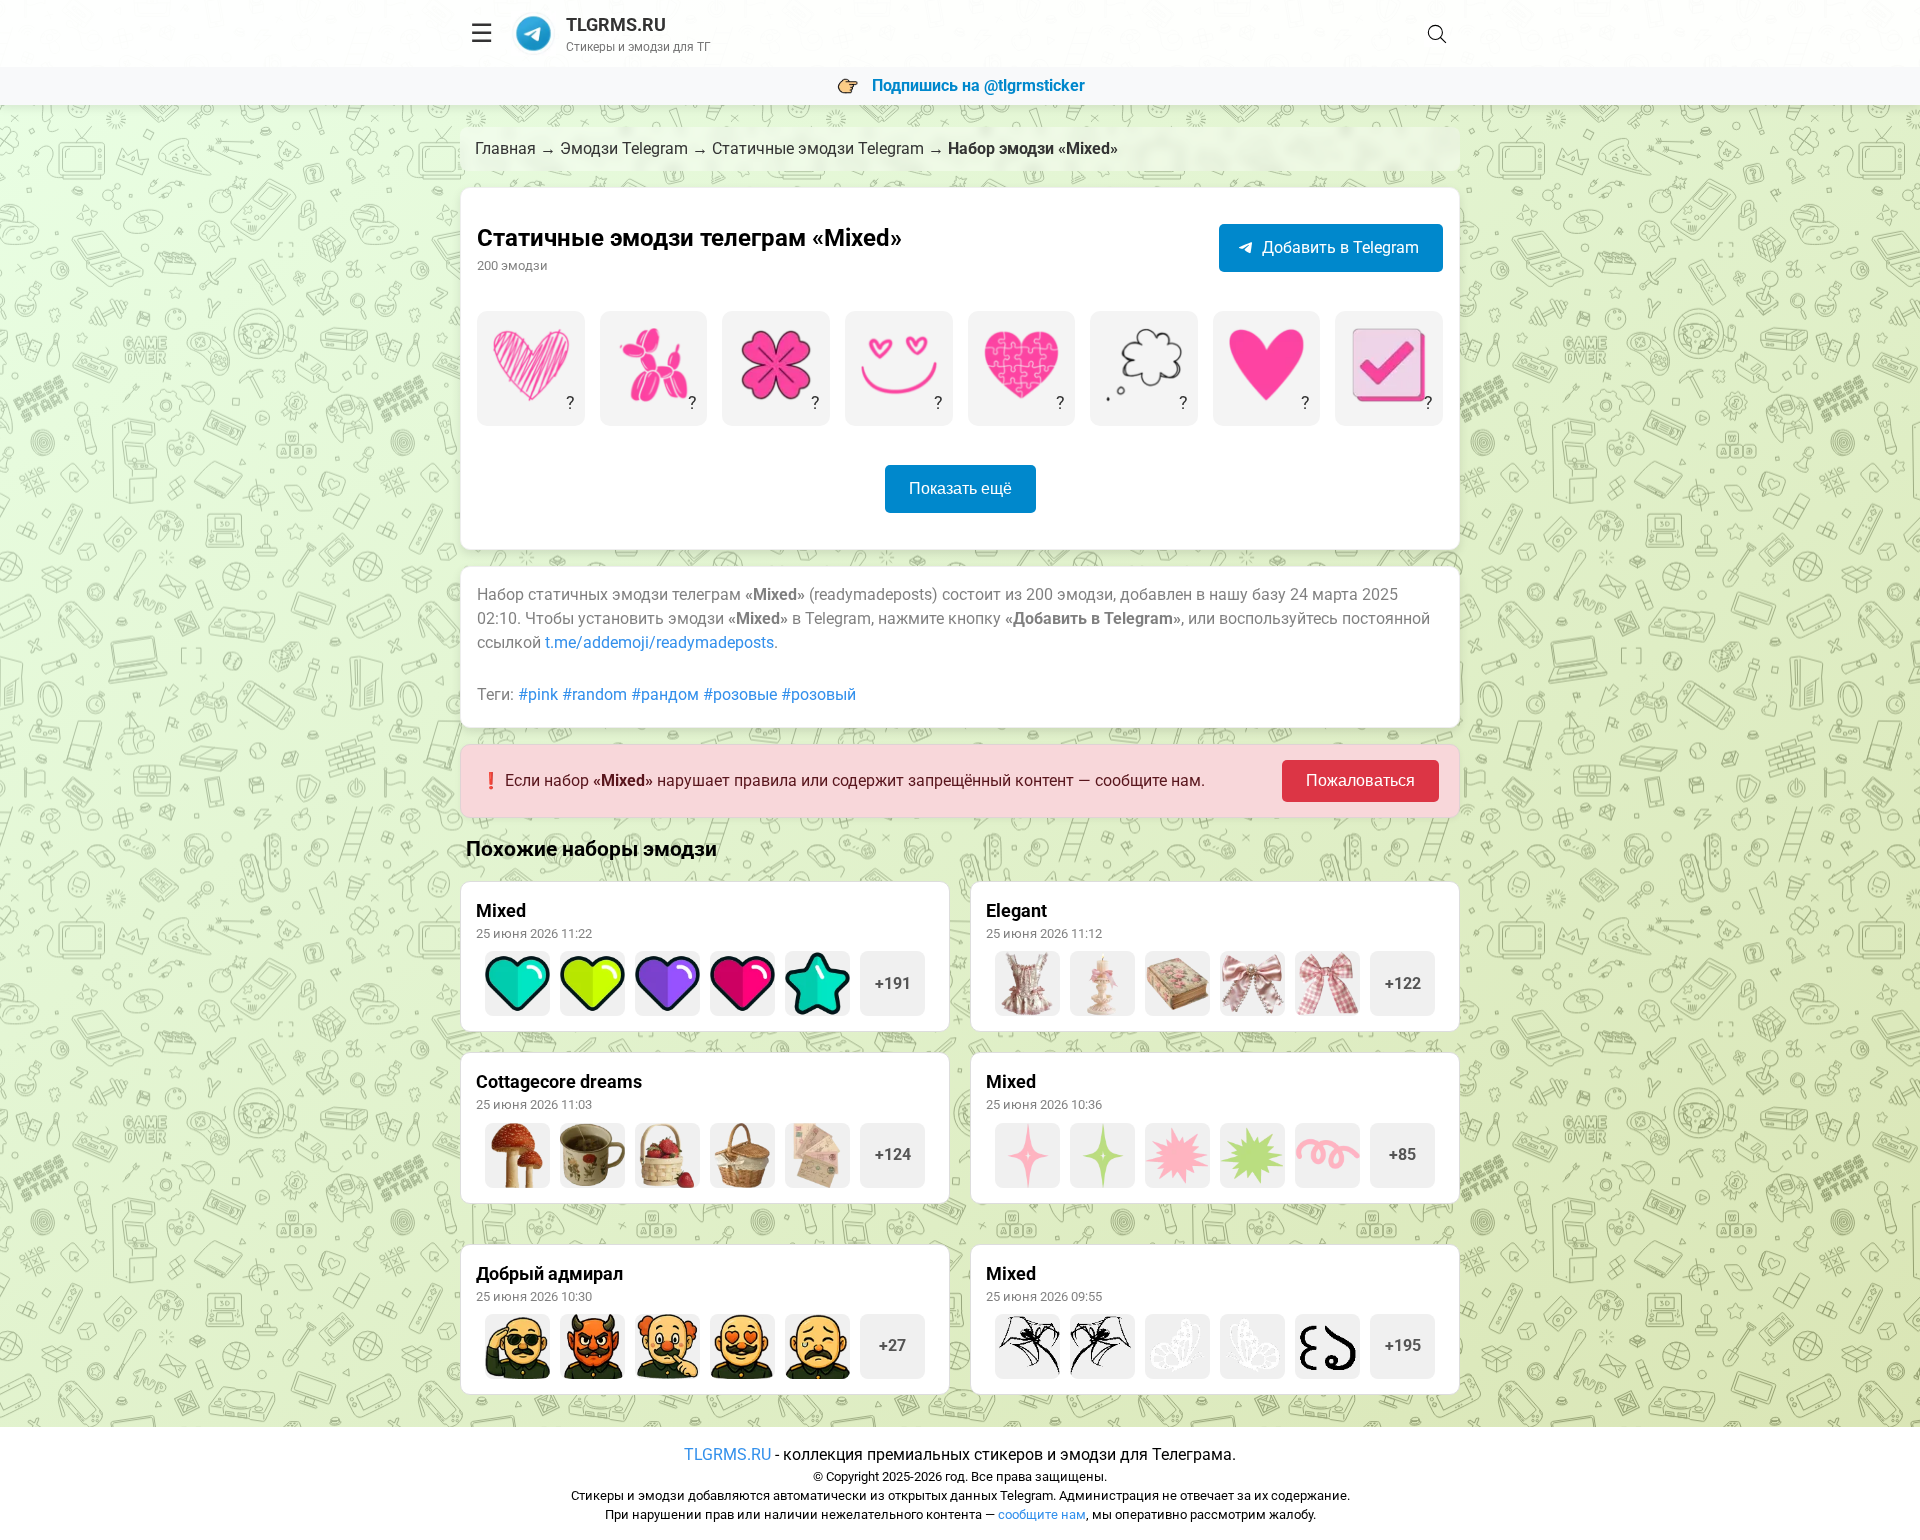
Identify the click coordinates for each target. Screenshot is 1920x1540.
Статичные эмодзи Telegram (818, 148)
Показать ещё (960, 488)
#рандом (665, 694)
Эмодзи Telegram (624, 148)
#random (594, 694)
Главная (505, 148)
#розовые (740, 694)
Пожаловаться (1360, 780)
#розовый (818, 694)
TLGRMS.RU (727, 1454)
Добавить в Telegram (1338, 247)
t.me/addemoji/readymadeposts (659, 642)
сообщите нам (1042, 1514)
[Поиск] (1437, 34)
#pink (538, 694)
